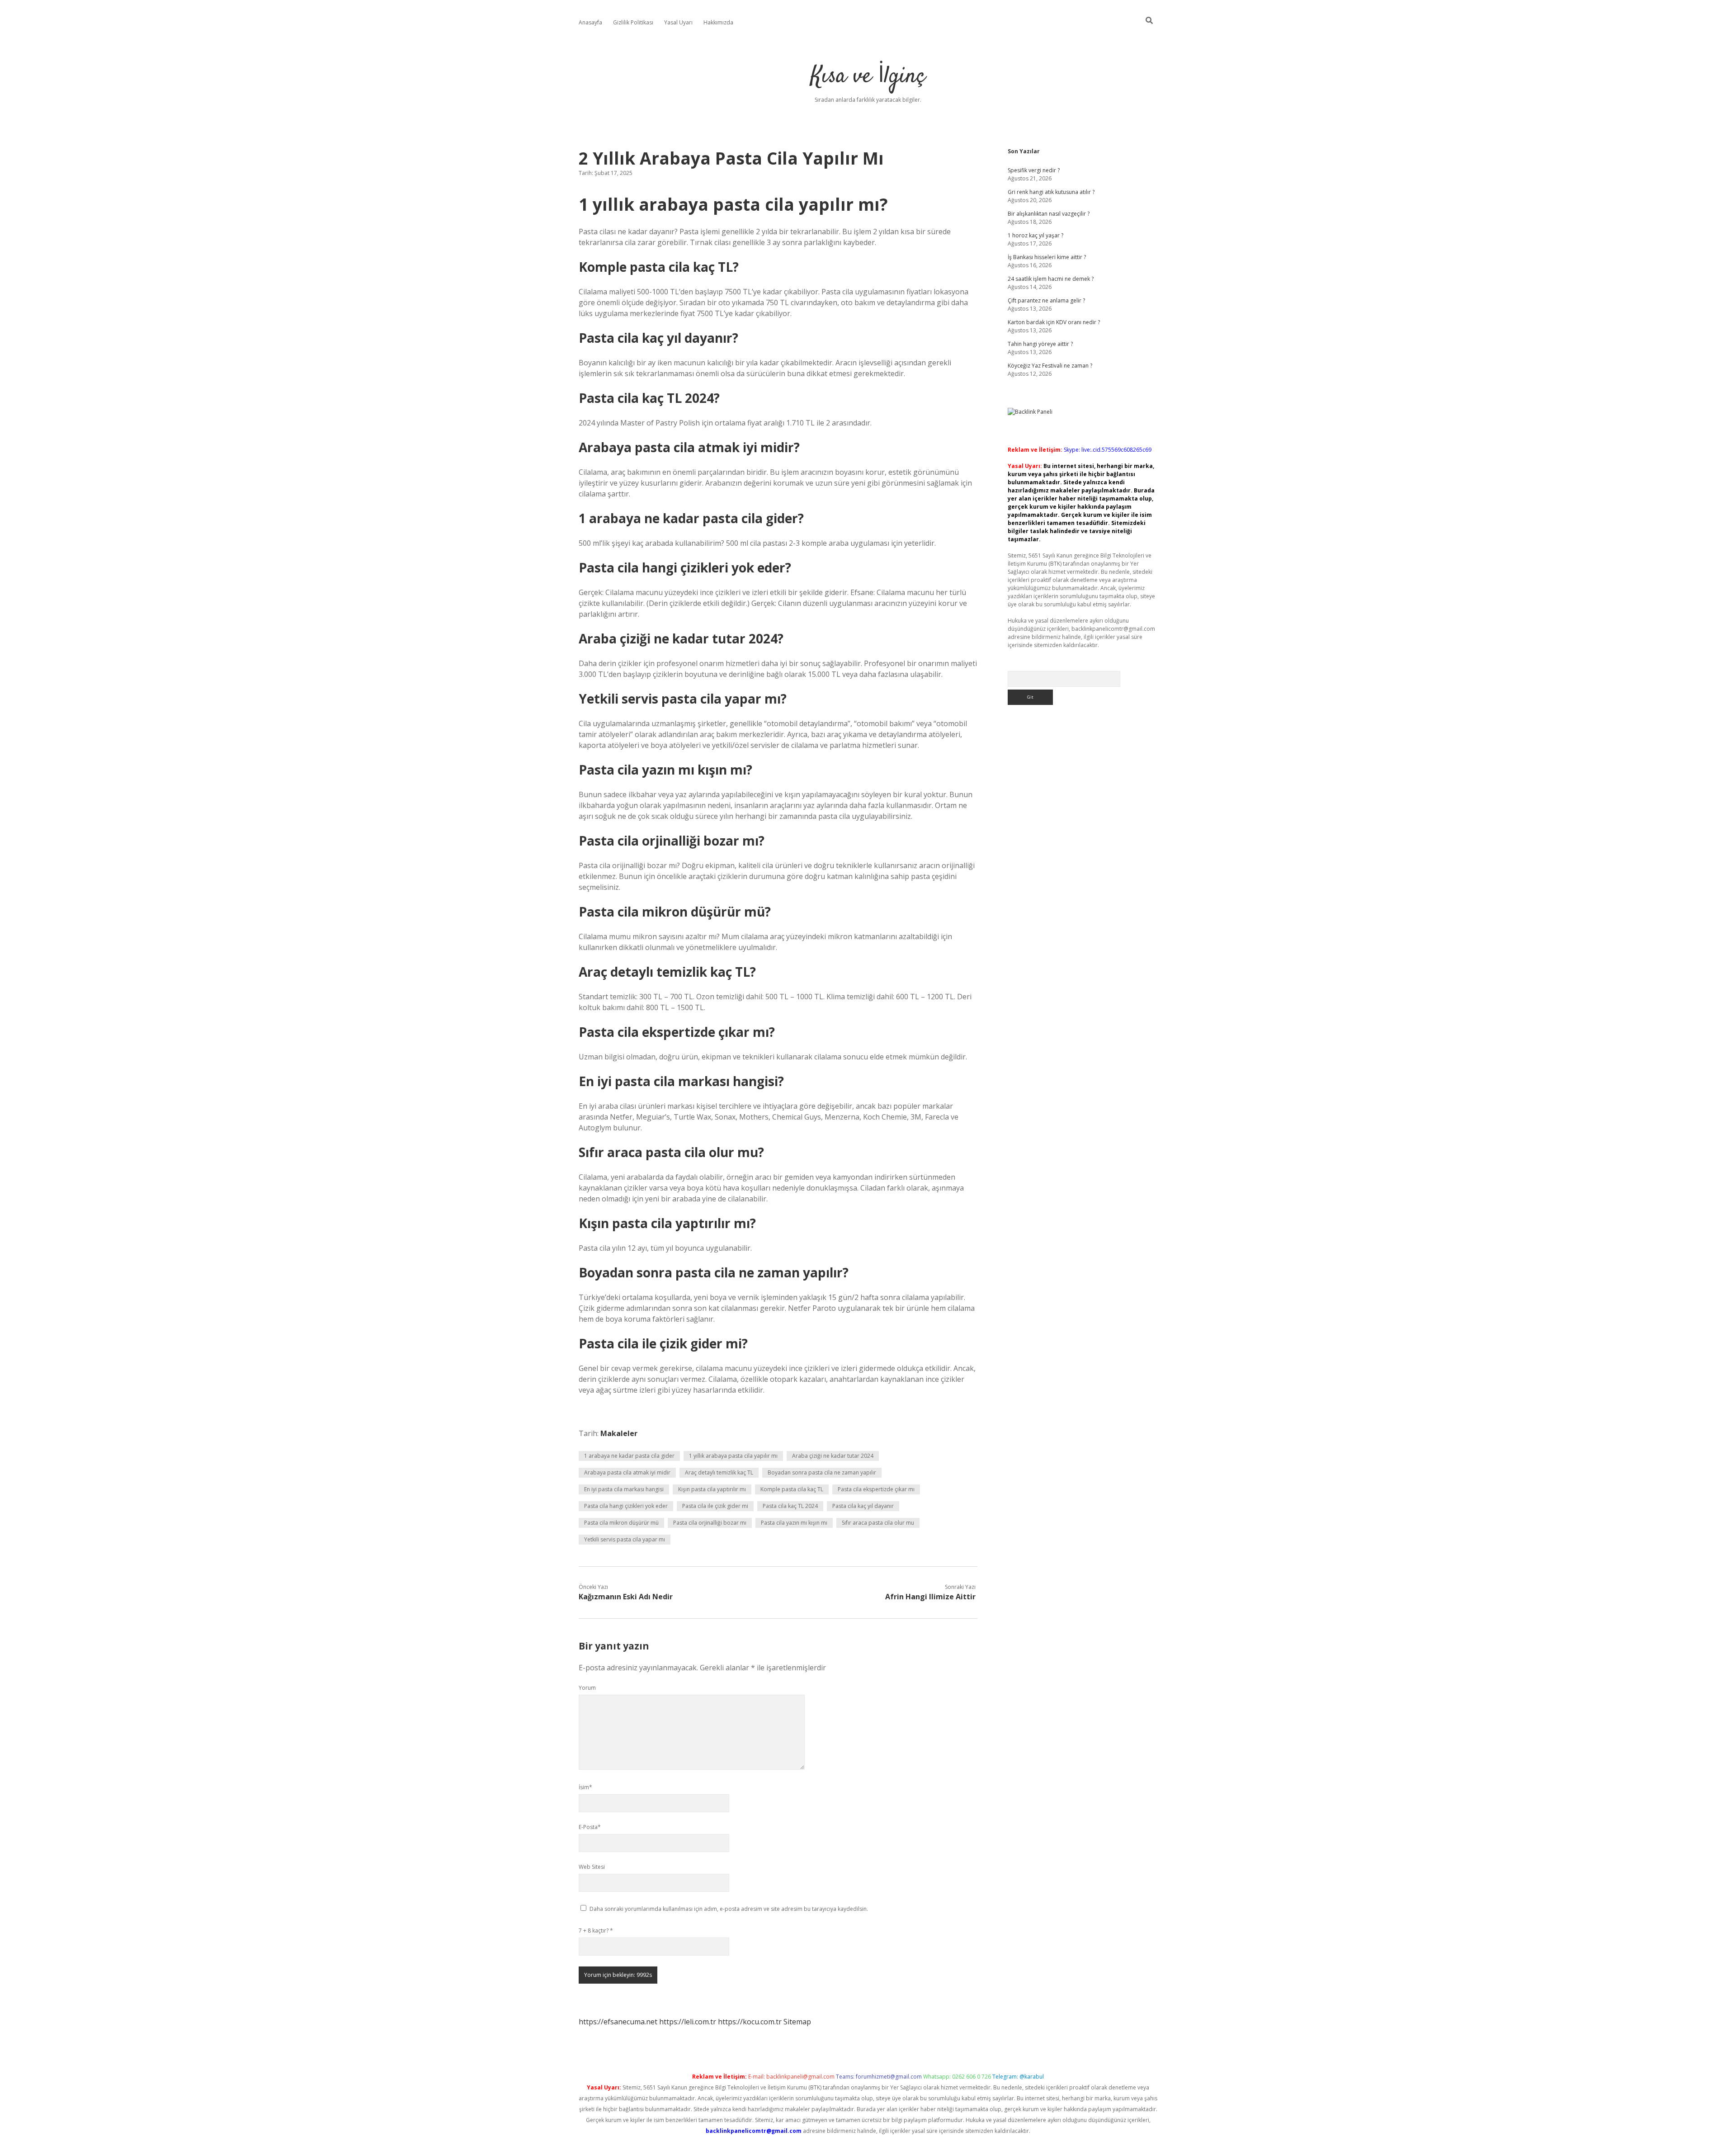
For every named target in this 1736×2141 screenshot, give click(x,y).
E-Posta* (590, 1827)
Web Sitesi (592, 1867)
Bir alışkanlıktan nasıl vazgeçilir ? (1049, 214)
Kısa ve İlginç (868, 77)
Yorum (587, 1688)
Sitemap (797, 2022)
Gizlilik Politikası (633, 22)
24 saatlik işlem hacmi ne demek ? (1051, 279)
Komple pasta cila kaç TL (792, 1489)
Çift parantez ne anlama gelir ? (1046, 300)
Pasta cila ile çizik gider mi (715, 1506)
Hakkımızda (718, 22)
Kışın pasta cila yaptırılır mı (712, 1489)
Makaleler (619, 1433)
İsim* (585, 1787)
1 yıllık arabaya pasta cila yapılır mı (733, 1456)
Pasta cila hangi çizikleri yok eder (626, 1506)
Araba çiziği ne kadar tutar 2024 (833, 1456)
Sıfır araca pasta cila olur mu (878, 1523)
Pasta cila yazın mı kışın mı (794, 1523)
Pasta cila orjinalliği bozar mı (710, 1523)
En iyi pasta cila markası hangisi (624, 1489)
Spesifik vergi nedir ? (1034, 170)
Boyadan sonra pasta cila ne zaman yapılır (822, 1472)
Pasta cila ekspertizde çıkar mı (876, 1489)
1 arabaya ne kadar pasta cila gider (629, 1456)
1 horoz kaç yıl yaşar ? (1035, 235)
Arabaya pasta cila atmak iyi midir (627, 1472)
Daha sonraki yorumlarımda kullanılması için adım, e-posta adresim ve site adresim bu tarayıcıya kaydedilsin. (729, 1909)
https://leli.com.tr (688, 2022)
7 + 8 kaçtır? (596, 1931)
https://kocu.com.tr (750, 2022)
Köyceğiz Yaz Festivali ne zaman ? (1050, 366)
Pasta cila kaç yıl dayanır (863, 1506)
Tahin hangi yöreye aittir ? (1040, 344)
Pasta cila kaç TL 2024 (790, 1506)
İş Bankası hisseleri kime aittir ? (1047, 257)
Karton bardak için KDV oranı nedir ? (1054, 322)
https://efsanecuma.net (618, 2022)
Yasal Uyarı (678, 22)
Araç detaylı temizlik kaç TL (719, 1472)
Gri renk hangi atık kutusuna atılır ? (1051, 192)
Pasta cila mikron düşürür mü (621, 1523)
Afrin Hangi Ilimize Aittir (930, 1597)
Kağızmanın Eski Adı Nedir (626, 1597)
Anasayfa (590, 22)
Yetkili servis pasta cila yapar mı (625, 1539)
